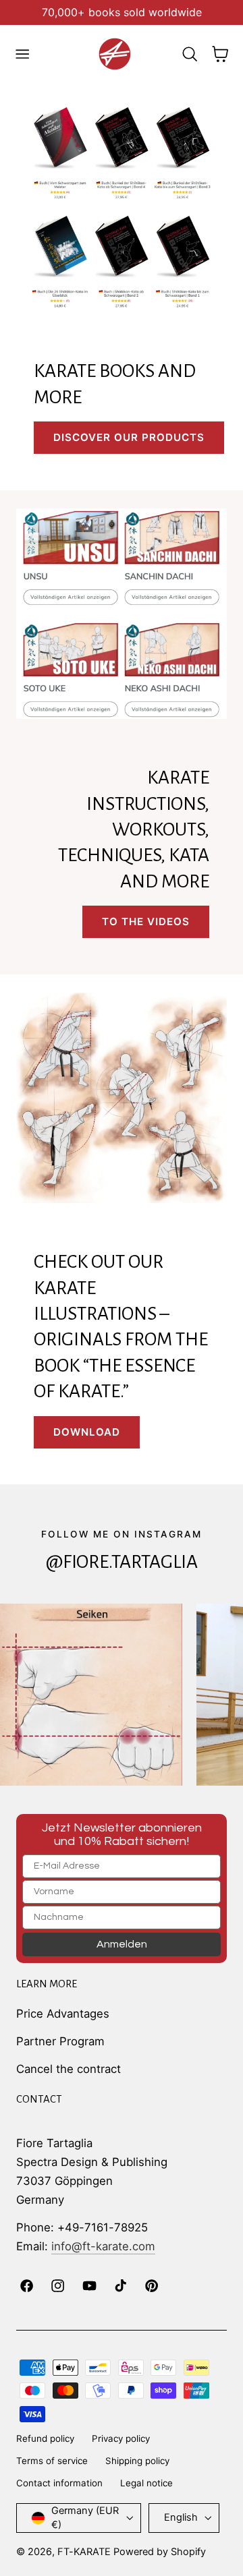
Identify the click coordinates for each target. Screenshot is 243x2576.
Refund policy (45, 2438)
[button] (22, 54)
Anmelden (122, 1944)
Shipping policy (137, 2461)
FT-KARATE (84, 2552)
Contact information (59, 2483)
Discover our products (129, 437)
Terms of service (52, 2461)
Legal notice (146, 2483)
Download (87, 1432)
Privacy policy (121, 2438)
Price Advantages (63, 2014)
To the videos (146, 921)
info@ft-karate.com (103, 2246)
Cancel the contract (69, 2069)
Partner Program (60, 2041)
